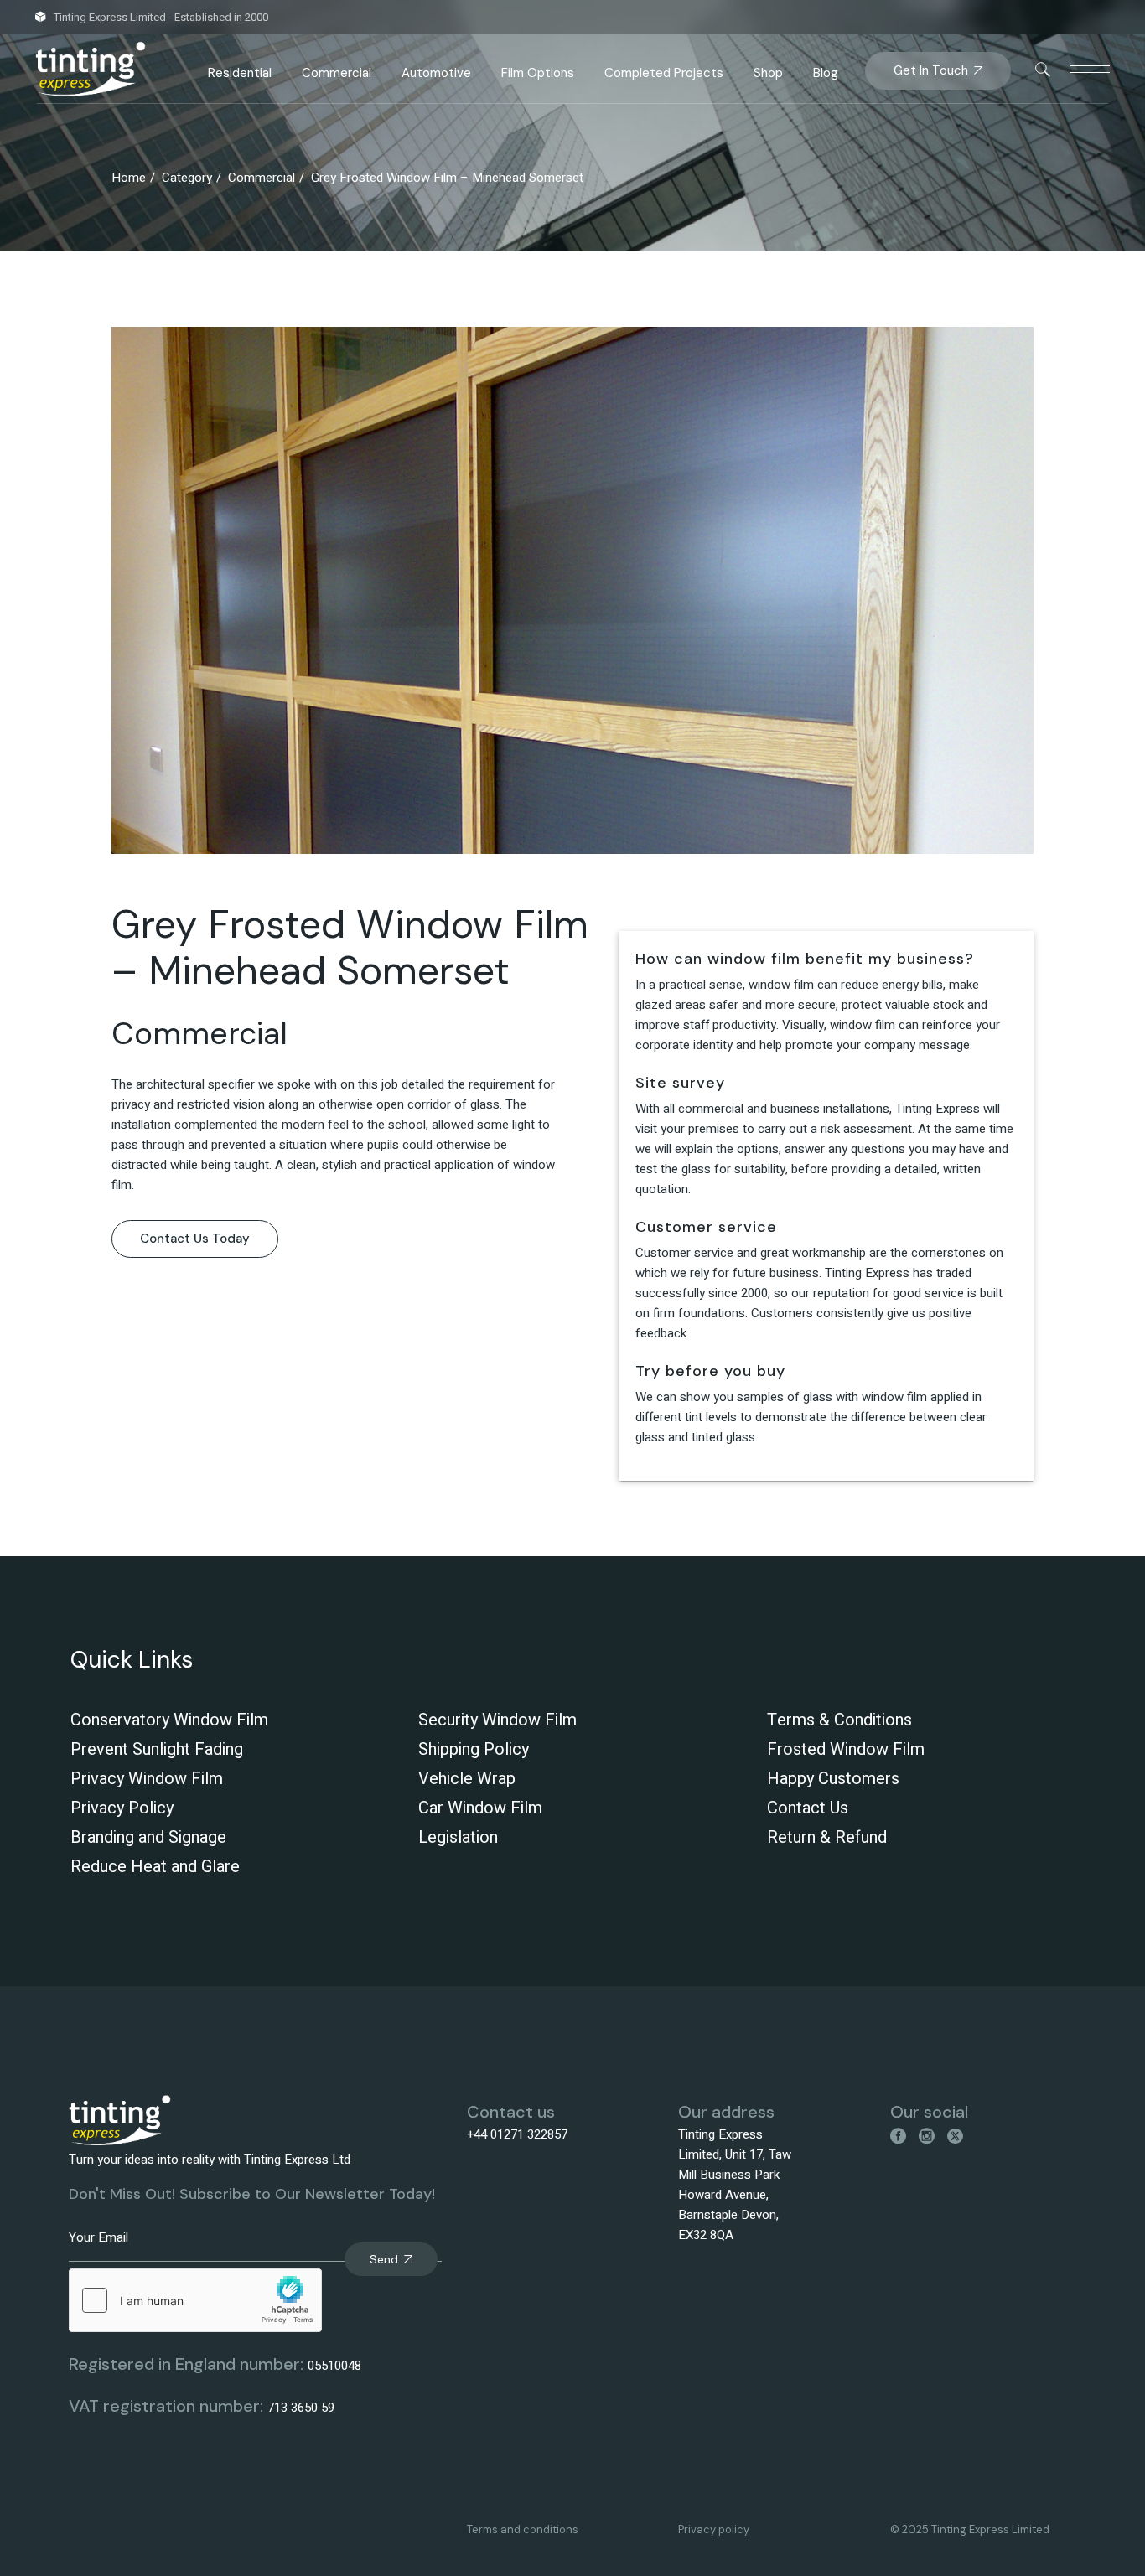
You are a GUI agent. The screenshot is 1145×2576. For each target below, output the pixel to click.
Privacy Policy (122, 1808)
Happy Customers (833, 1779)
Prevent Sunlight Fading (157, 1749)
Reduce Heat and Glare (155, 1867)
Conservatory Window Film (169, 1720)
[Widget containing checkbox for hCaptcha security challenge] (195, 2300)
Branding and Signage (148, 1837)
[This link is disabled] (1043, 70)
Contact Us (808, 1808)
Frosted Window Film (846, 1749)
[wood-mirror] (572, 590)
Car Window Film (480, 1808)
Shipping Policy (474, 1749)
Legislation (458, 1837)
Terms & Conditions (839, 1720)
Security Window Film (497, 1720)
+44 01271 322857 (517, 2134)
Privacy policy (714, 2529)
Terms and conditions (523, 2529)
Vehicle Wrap (467, 1779)
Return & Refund (827, 1837)
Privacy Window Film (147, 1779)
